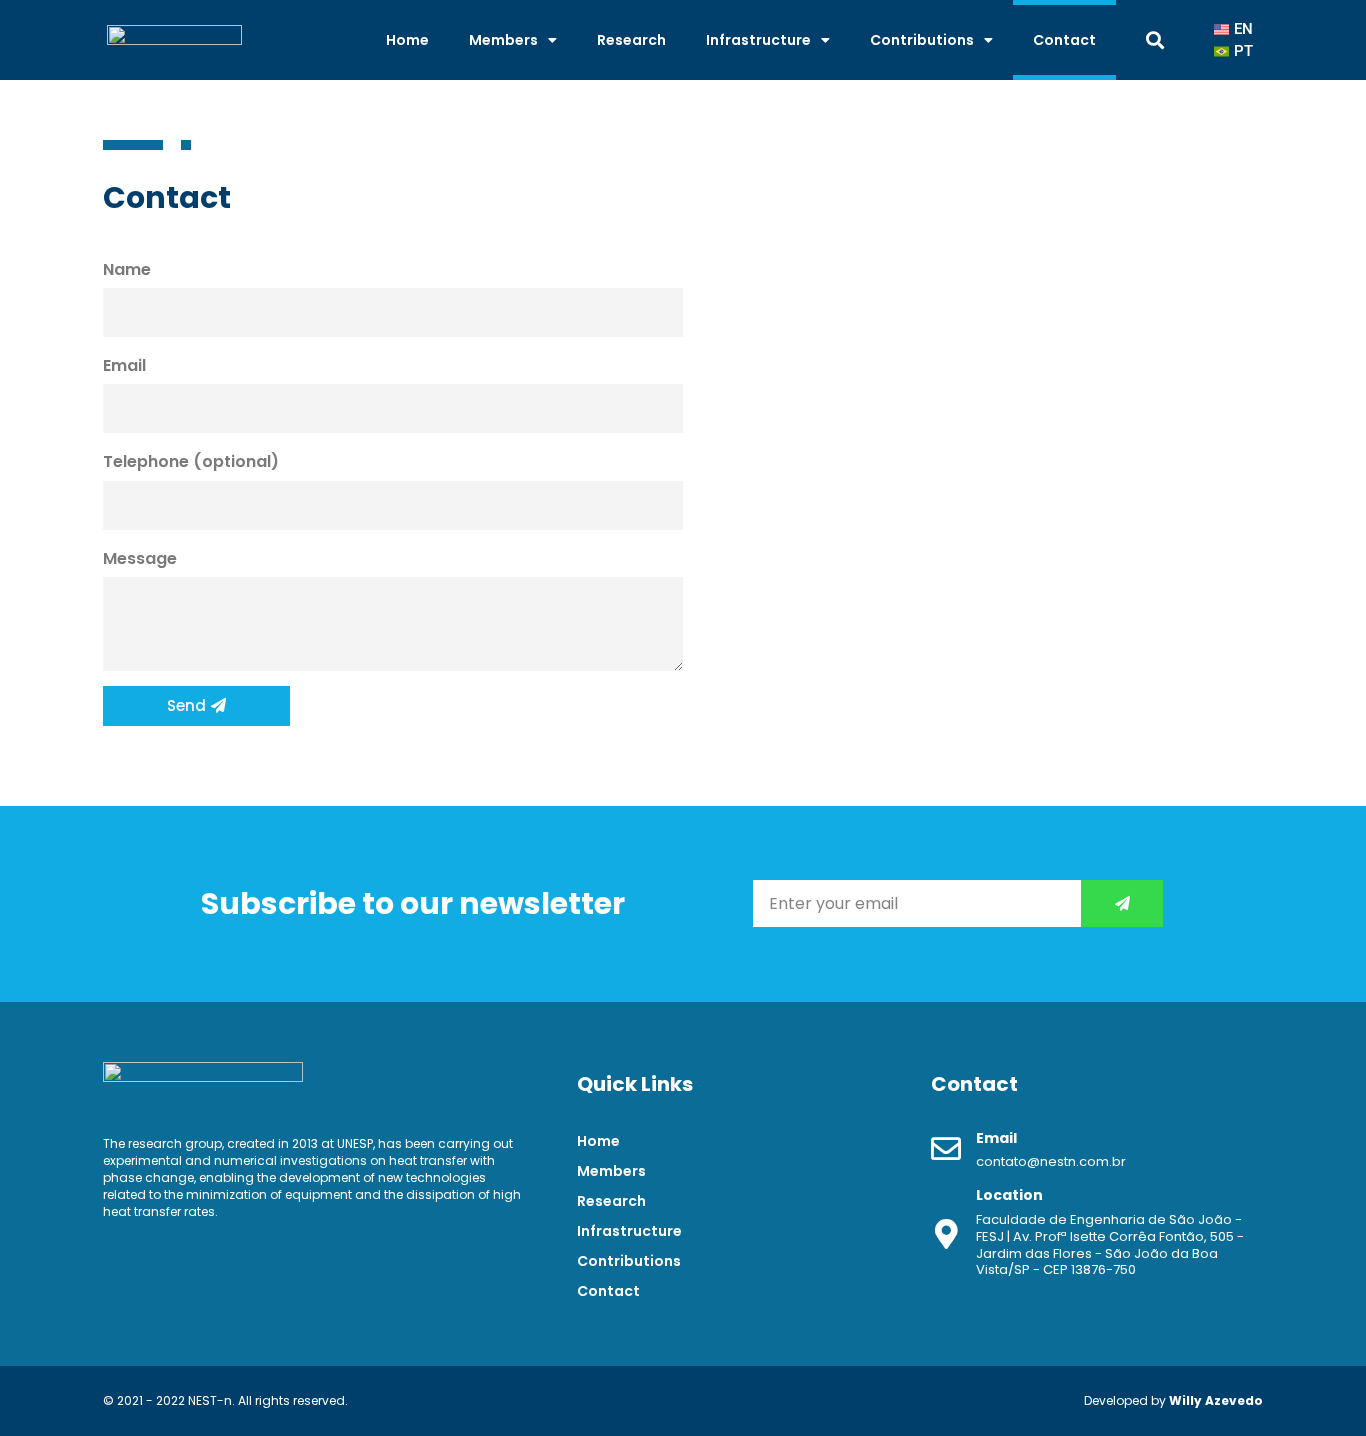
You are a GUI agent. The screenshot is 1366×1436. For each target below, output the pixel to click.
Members (503, 40)
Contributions (922, 40)
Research (631, 40)
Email (124, 365)
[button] (1155, 40)
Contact (1064, 40)
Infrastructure (758, 40)
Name (127, 269)
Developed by (1173, 1400)
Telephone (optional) (191, 461)
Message (140, 558)
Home (407, 40)
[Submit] (1122, 903)
